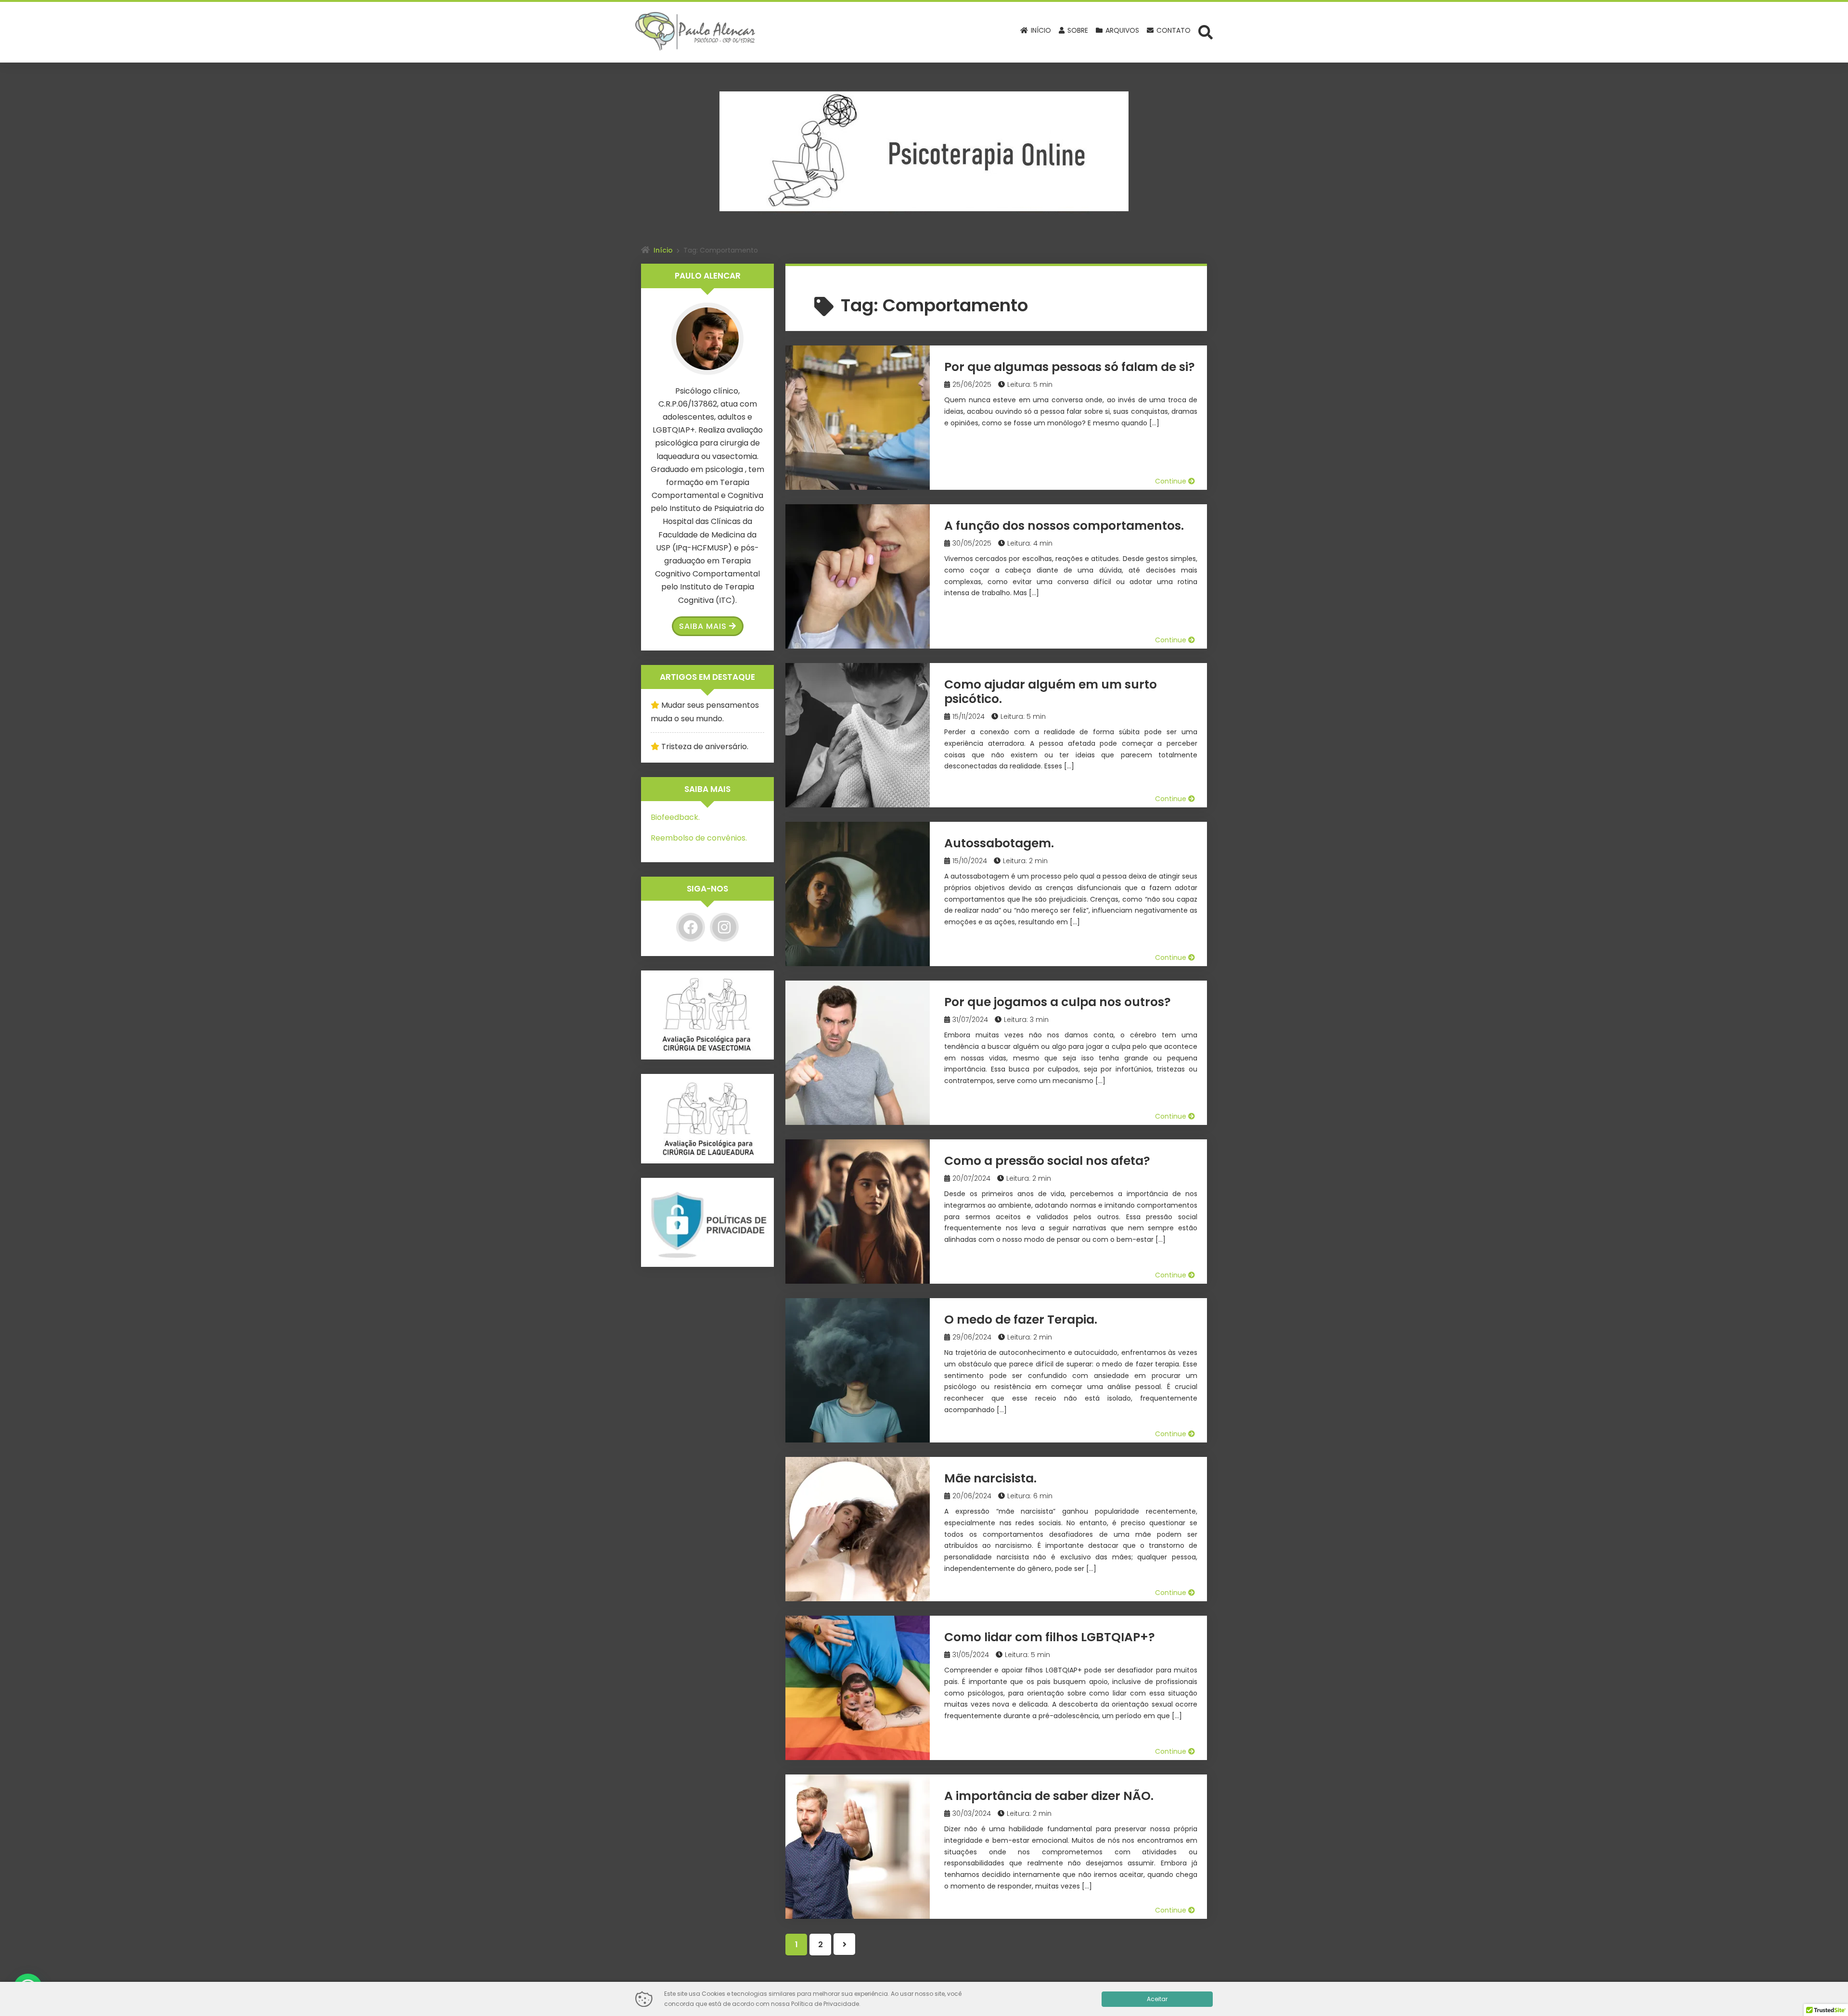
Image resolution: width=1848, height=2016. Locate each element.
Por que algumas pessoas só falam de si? (1070, 367)
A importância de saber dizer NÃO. (1049, 1796)
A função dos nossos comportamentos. (1064, 526)
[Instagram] (724, 927)
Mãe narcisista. (990, 1478)
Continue (1172, 481)
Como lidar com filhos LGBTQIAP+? (1050, 1637)
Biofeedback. (675, 817)
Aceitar (1157, 1999)
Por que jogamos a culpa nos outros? (1058, 1002)
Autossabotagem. (999, 843)
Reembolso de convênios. (699, 838)
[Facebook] (691, 927)
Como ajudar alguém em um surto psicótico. (1051, 692)
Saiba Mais (703, 626)
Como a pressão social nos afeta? (1047, 1161)
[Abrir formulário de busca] (1206, 32)
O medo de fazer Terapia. (1021, 1320)
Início (663, 250)
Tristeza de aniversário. (705, 746)
